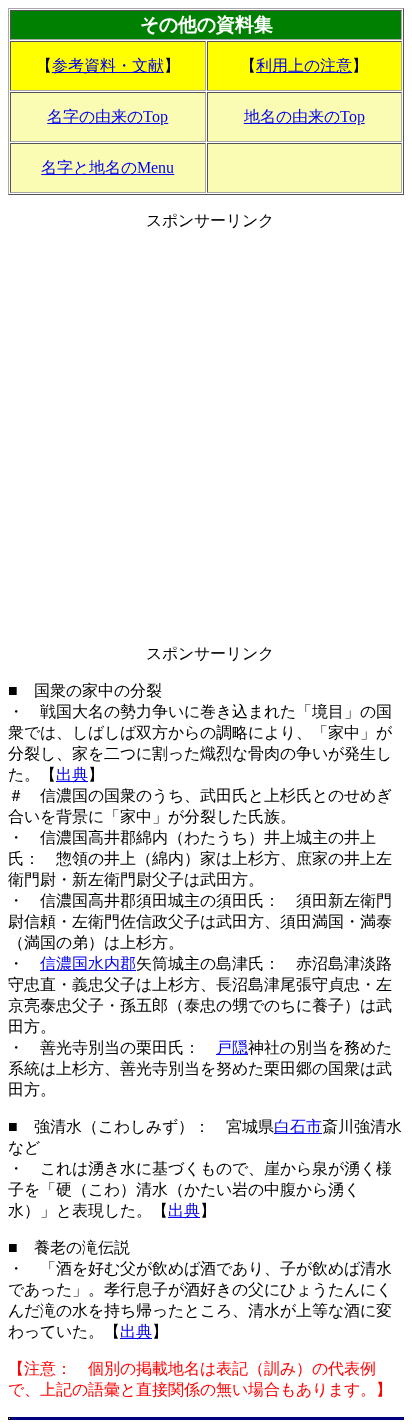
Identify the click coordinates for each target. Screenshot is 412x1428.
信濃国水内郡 (88, 963)
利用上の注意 (304, 65)
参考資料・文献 (108, 65)
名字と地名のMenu (107, 167)
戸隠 (232, 1047)
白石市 (298, 1126)
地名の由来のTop (304, 116)
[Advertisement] (206, 438)
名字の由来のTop (107, 116)
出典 (72, 774)
